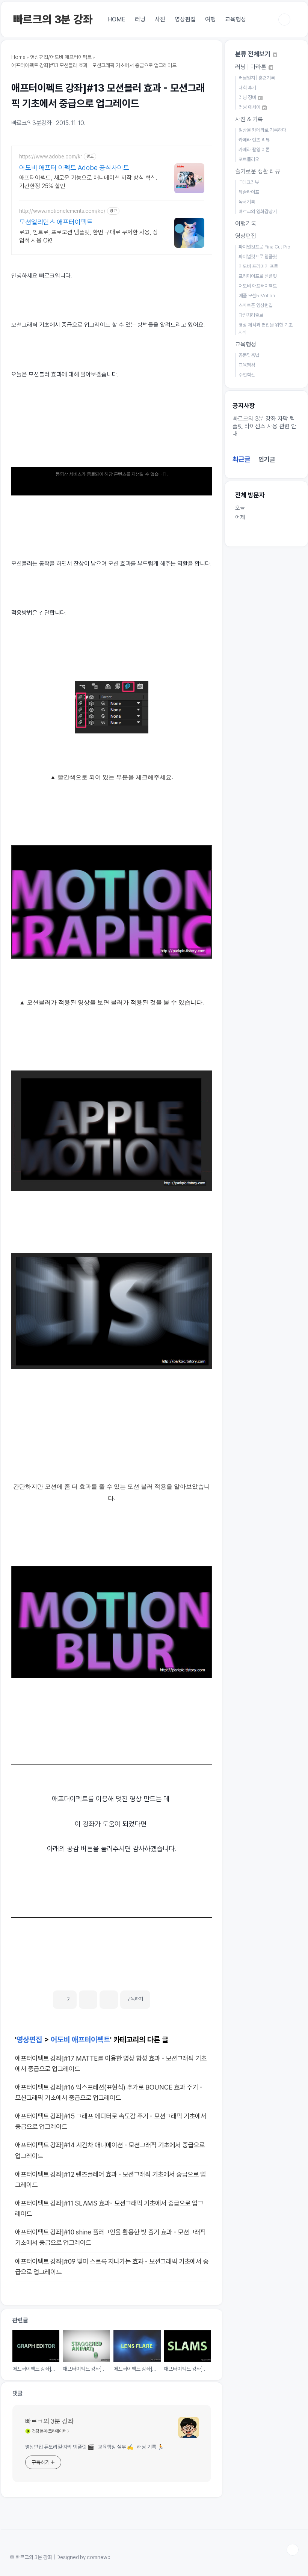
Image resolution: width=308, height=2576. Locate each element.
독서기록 (247, 202)
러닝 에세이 (250, 107)
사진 (160, 19)
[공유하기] (88, 2000)
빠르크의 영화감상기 (258, 212)
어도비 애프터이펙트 (80, 2040)
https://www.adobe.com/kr (51, 157)
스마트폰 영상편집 (256, 305)
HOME (117, 19)
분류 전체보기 (254, 54)
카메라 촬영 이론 (254, 150)
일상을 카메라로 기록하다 (262, 130)
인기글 (267, 459)
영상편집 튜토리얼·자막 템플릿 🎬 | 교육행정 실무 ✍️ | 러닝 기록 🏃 (94, 2447)
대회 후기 (247, 88)
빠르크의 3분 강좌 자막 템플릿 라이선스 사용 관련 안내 (264, 426)
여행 (210, 19)
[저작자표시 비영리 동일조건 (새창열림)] (160, 1996)
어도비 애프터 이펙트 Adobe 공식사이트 (74, 168)
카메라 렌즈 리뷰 (254, 140)
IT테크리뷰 (249, 182)
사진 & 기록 (249, 119)
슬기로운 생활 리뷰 (258, 171)
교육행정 (236, 19)
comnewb (99, 2557)
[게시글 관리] (109, 2000)
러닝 (140, 19)
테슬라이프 (249, 192)
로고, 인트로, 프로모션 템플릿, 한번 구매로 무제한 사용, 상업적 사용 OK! (89, 236)
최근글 (242, 459)
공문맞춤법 (249, 355)
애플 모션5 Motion (257, 296)
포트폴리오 (249, 159)
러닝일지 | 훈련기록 (257, 78)
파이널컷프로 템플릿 (258, 257)
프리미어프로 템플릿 (258, 276)
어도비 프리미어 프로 (258, 266)
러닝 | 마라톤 (251, 67)
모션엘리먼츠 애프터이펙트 (56, 222)
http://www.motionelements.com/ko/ (62, 211)
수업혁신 (247, 375)
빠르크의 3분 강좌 (53, 19)
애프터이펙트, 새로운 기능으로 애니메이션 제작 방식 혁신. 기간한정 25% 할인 (88, 182)
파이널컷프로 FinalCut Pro (264, 247)
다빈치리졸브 (251, 315)
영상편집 (185, 19)
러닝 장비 (248, 97)
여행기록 (246, 224)
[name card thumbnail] (189, 2427)
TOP (293, 2550)
